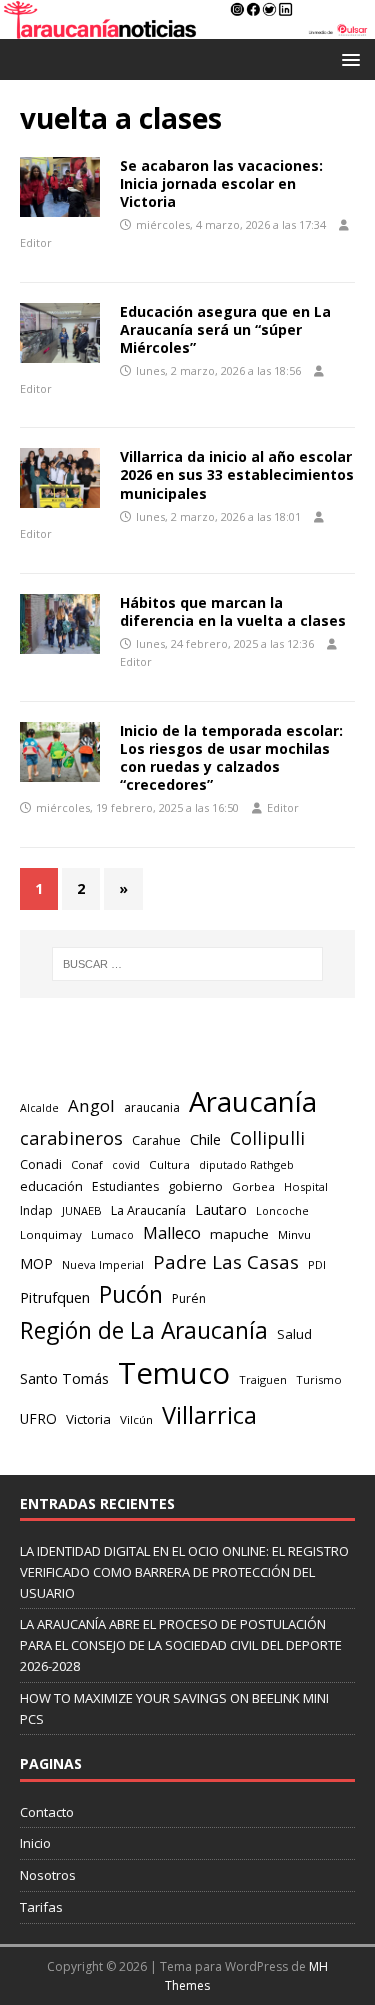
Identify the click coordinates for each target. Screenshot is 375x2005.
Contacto (47, 1812)
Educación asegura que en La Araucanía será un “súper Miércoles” (225, 329)
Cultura (169, 1164)
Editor (36, 242)
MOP (36, 1263)
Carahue (156, 1140)
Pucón (131, 1294)
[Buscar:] (188, 964)
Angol (91, 1105)
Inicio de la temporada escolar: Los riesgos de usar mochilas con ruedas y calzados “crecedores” (231, 758)
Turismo (319, 1379)
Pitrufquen (55, 1297)
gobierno (195, 1186)
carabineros (71, 1138)
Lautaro (221, 1209)
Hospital (306, 1186)
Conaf (87, 1164)
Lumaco (112, 1234)
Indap (36, 1210)
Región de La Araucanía (144, 1330)
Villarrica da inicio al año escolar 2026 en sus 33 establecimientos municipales (237, 474)
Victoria (88, 1419)
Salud (294, 1334)
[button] (347, 58)
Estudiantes (125, 1186)
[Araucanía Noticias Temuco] (187, 27)
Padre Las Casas (226, 1262)
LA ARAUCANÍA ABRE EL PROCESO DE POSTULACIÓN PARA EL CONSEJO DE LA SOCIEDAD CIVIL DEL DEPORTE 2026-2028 (181, 1645)
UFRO (38, 1418)
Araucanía (253, 1101)
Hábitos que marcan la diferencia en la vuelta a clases (233, 611)
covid (126, 1165)
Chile (205, 1139)
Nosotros (48, 1875)
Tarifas (41, 1907)
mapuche (239, 1234)
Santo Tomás (64, 1378)
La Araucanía (148, 1210)
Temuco (174, 1373)
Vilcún (136, 1419)
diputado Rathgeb (246, 1164)
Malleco (172, 1233)
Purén (189, 1298)
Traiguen (263, 1379)
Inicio (35, 1843)
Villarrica (209, 1415)
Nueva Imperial (103, 1264)
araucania (152, 1107)
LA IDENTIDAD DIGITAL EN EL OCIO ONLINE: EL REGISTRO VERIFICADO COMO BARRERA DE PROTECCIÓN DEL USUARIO (184, 1572)
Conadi (41, 1164)
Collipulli (267, 1138)
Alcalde (39, 1108)
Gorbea (253, 1186)
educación (51, 1186)
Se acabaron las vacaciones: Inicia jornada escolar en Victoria (221, 183)
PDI (317, 1264)
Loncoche (282, 1210)
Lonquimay (51, 1234)
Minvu (294, 1234)
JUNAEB (82, 1210)
